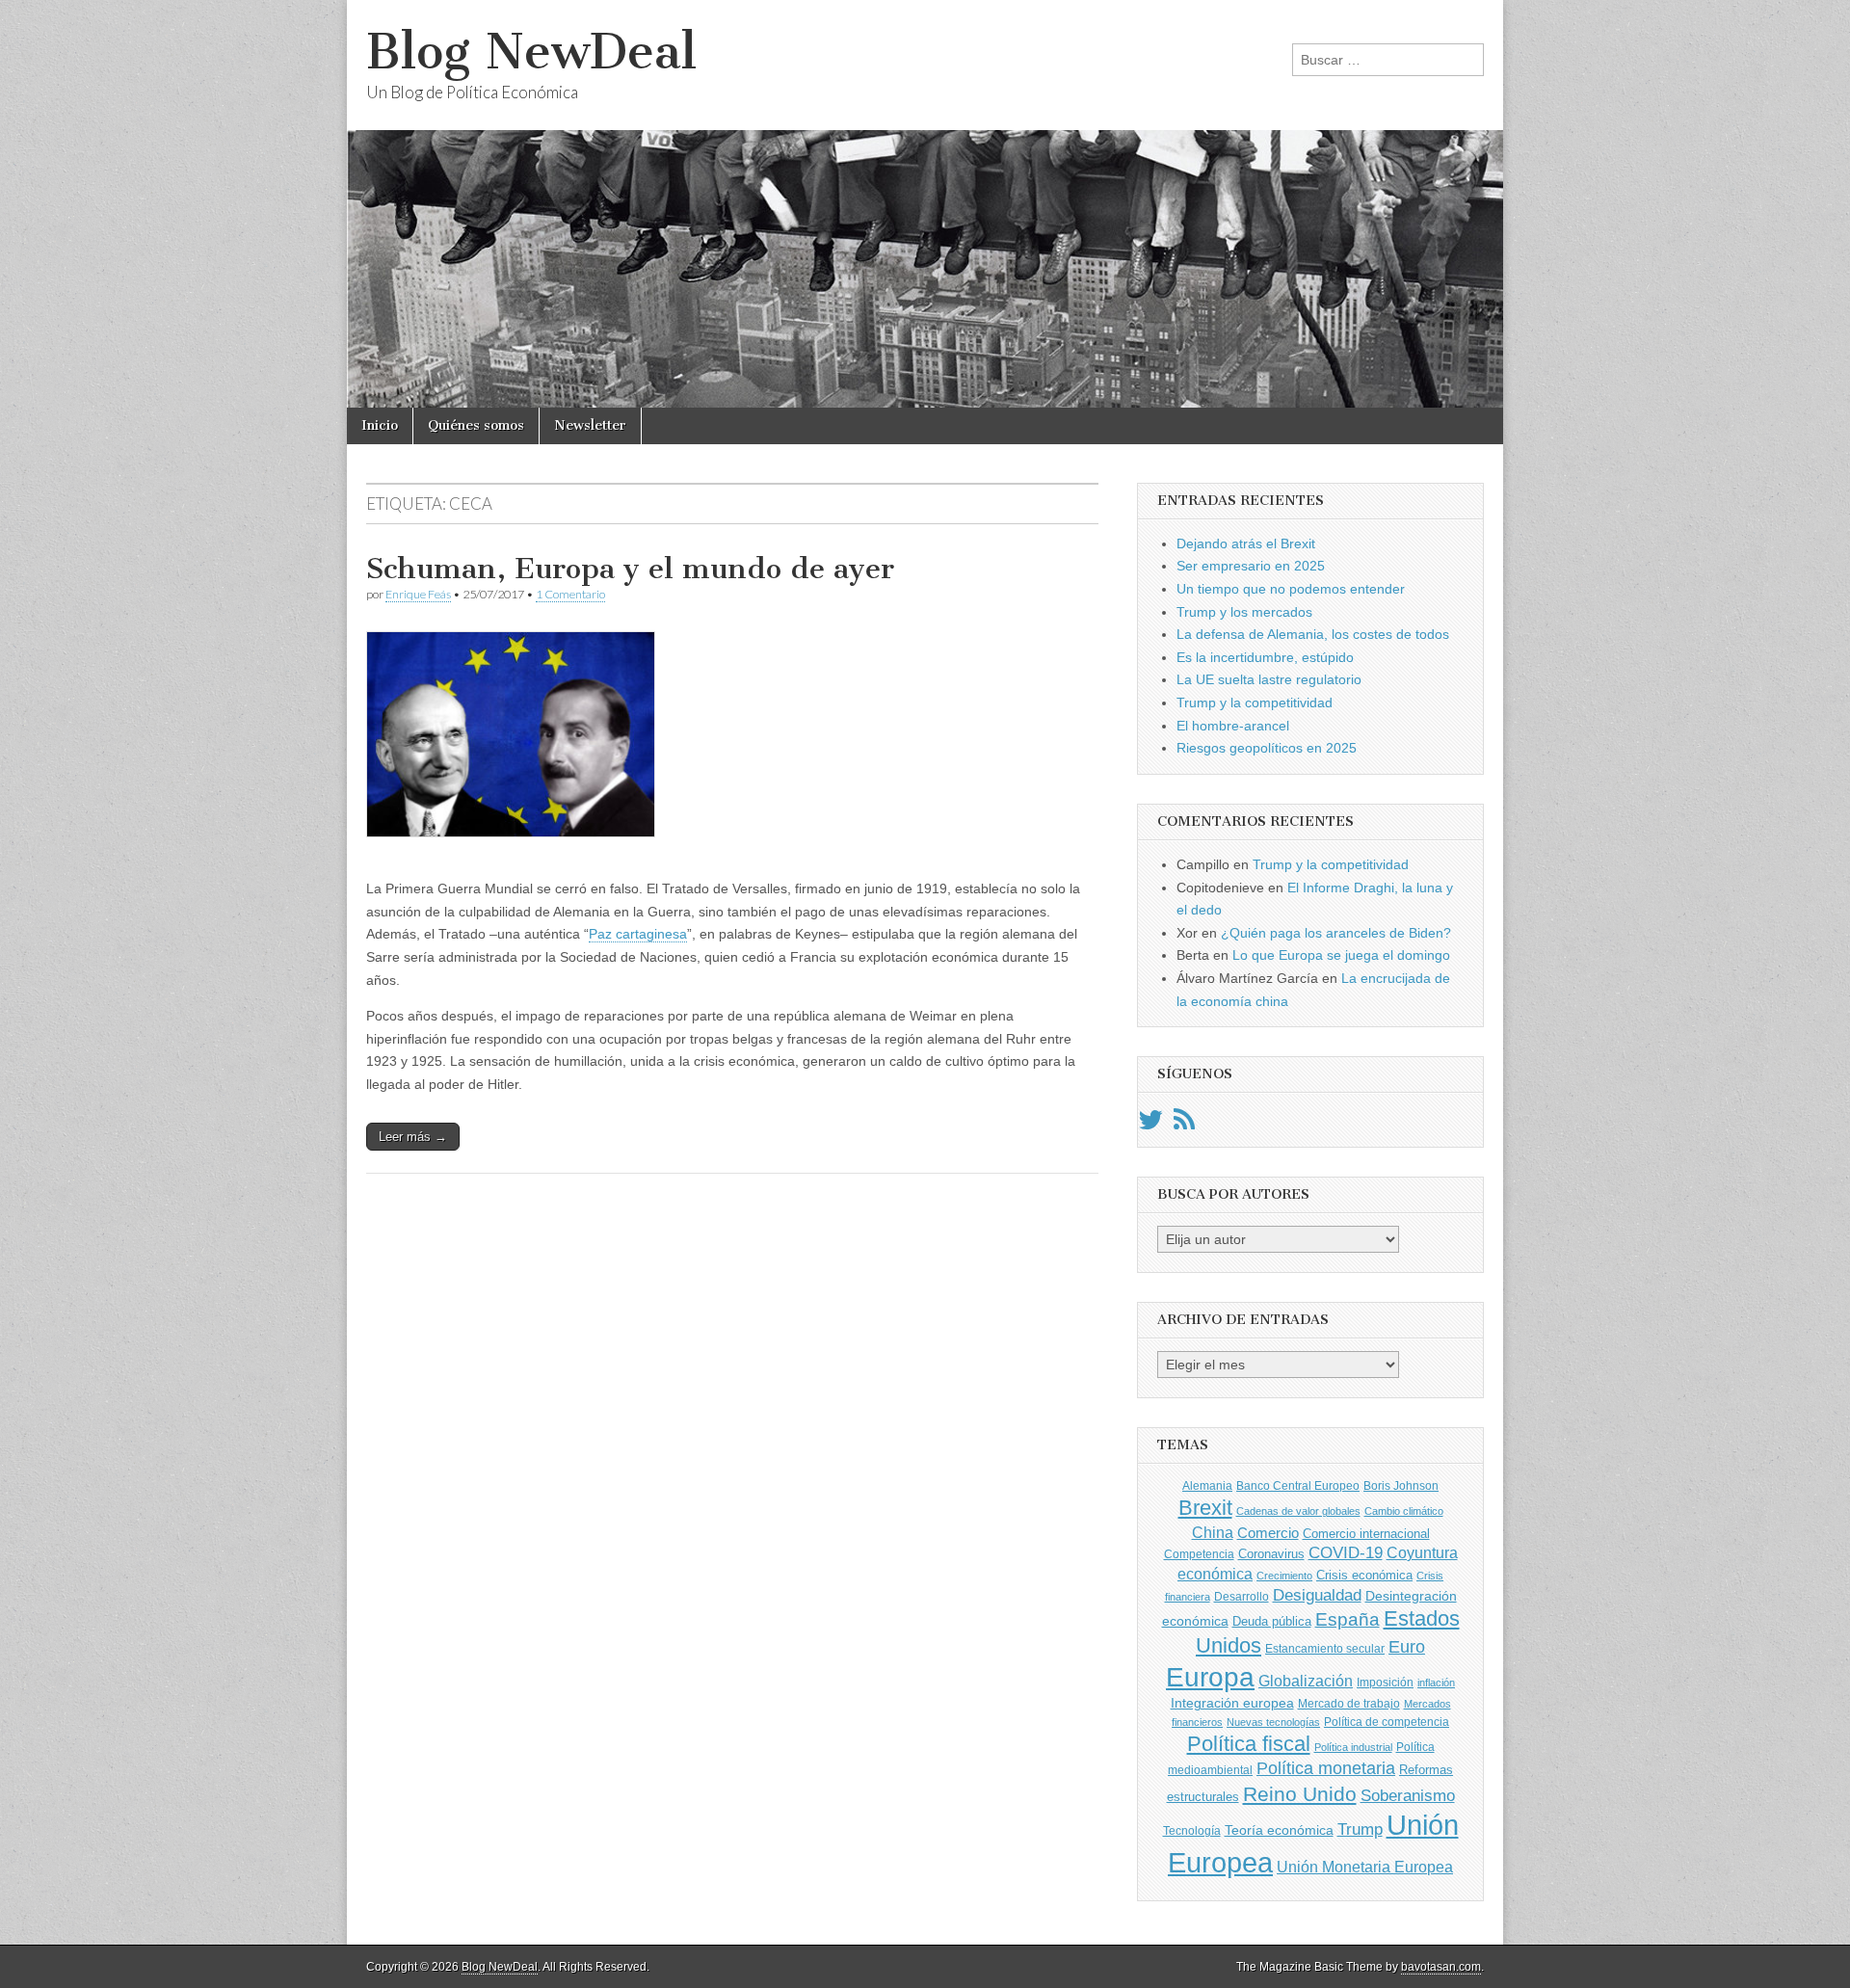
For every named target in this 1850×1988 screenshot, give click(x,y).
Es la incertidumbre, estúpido (1265, 657)
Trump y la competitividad (1255, 702)
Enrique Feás (418, 594)
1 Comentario (570, 594)
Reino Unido (1300, 1794)
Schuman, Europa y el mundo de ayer (630, 569)
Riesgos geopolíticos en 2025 (1267, 748)
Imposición (1385, 1683)
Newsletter (590, 425)
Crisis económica (1364, 1575)
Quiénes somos (476, 425)
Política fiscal (1249, 1744)
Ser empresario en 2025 (1251, 566)
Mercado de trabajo (1349, 1704)
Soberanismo (1408, 1796)
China (1213, 1532)
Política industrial (1353, 1747)
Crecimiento (1284, 1576)
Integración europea (1232, 1703)
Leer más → (413, 1137)
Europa (1210, 1677)
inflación (1436, 1683)
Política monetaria (1326, 1768)
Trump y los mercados (1244, 612)
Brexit (1205, 1508)
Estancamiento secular (1325, 1649)
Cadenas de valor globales (1298, 1511)
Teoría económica (1279, 1830)
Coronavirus (1271, 1554)
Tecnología (1192, 1831)
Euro (1407, 1646)
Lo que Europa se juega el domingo (1341, 955)
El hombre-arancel (1233, 726)
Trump (1360, 1829)
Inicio (380, 425)
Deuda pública (1272, 1621)
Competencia (1199, 1554)
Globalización (1306, 1681)
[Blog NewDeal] (925, 204)
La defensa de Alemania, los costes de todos (1313, 634)
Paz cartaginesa (638, 934)
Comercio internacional (1366, 1534)
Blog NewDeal (531, 52)
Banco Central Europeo (1298, 1486)
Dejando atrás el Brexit (1246, 543)
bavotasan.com (1441, 1967)
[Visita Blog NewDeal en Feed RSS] (1184, 1125)
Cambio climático (1404, 1511)
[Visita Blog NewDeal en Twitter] (1150, 1125)
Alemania (1207, 1486)
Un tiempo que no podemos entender (1291, 589)
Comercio (1268, 1533)
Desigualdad (1317, 1595)
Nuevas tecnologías (1273, 1722)
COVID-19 (1346, 1553)
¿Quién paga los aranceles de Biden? (1336, 933)
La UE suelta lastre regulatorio (1269, 679)
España (1348, 1619)
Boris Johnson (1401, 1486)
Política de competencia (1387, 1722)
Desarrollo (1242, 1597)
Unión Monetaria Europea (1365, 1867)
